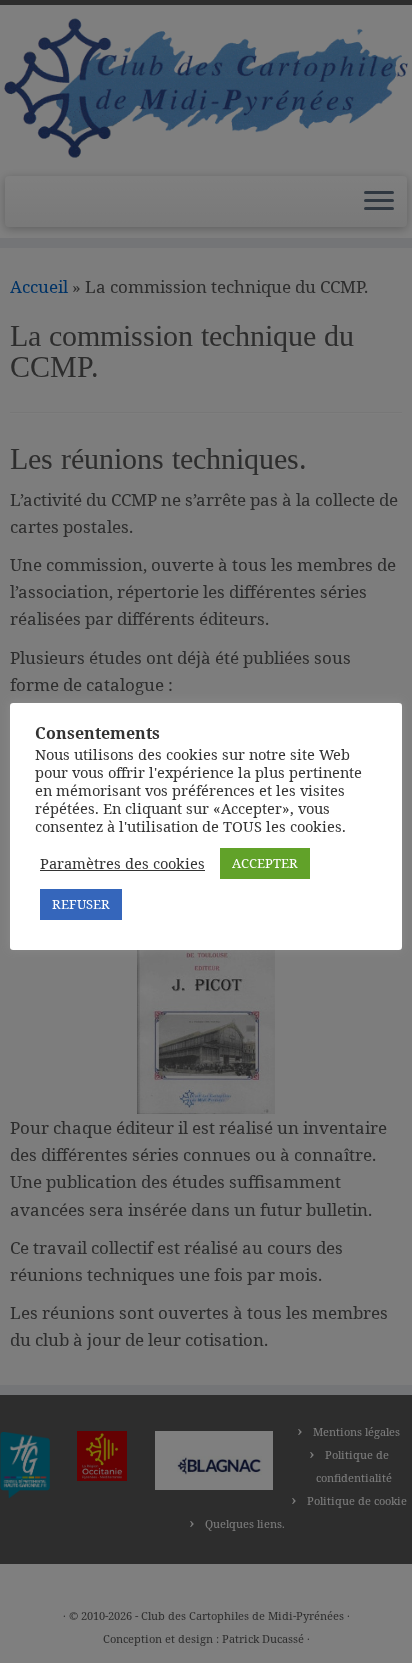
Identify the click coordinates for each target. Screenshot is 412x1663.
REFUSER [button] (81, 904)
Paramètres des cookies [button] (122, 863)
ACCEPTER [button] (265, 863)
